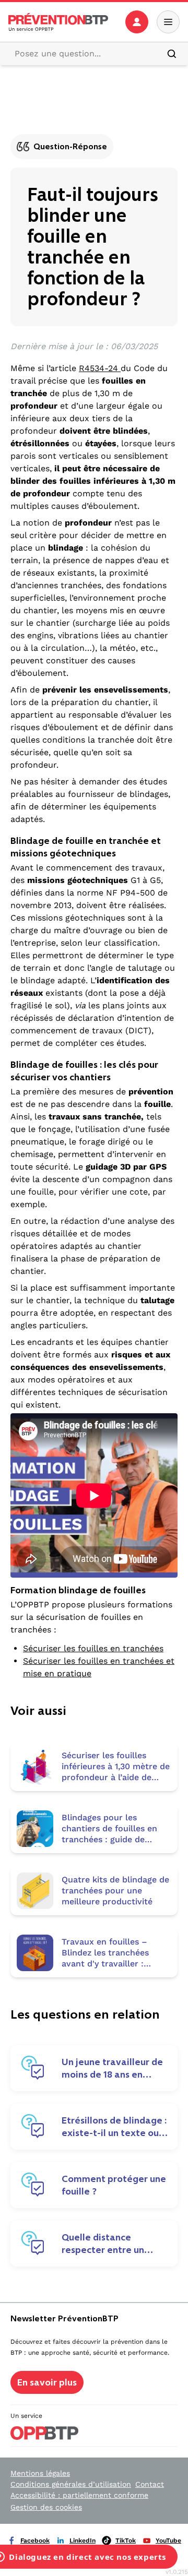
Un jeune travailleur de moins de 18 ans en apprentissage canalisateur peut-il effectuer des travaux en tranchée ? (112, 2068)
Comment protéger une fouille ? (114, 2185)
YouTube (168, 2541)
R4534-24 (100, 368)
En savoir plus (47, 2382)
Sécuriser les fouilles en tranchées (93, 1648)
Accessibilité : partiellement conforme (79, 2495)
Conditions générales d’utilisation (71, 2484)
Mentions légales (40, 2473)
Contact (150, 2484)
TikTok (126, 2541)
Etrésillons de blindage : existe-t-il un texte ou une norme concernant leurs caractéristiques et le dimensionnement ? (114, 2127)
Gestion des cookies (46, 2507)
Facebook (35, 2541)
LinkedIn (83, 2541)
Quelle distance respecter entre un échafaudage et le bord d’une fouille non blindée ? (114, 2244)
